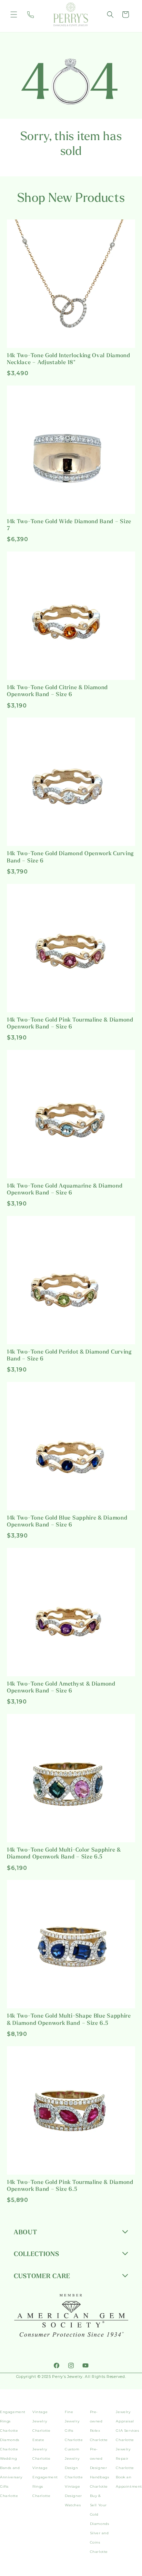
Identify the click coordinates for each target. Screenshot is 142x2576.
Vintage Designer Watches (73, 2496)
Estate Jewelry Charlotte (41, 2449)
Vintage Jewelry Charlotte (41, 2421)
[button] (14, 14)
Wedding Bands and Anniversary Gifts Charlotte (11, 2477)
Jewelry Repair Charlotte (125, 2458)
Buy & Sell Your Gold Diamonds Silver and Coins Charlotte (100, 2524)
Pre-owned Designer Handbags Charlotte (100, 2468)
